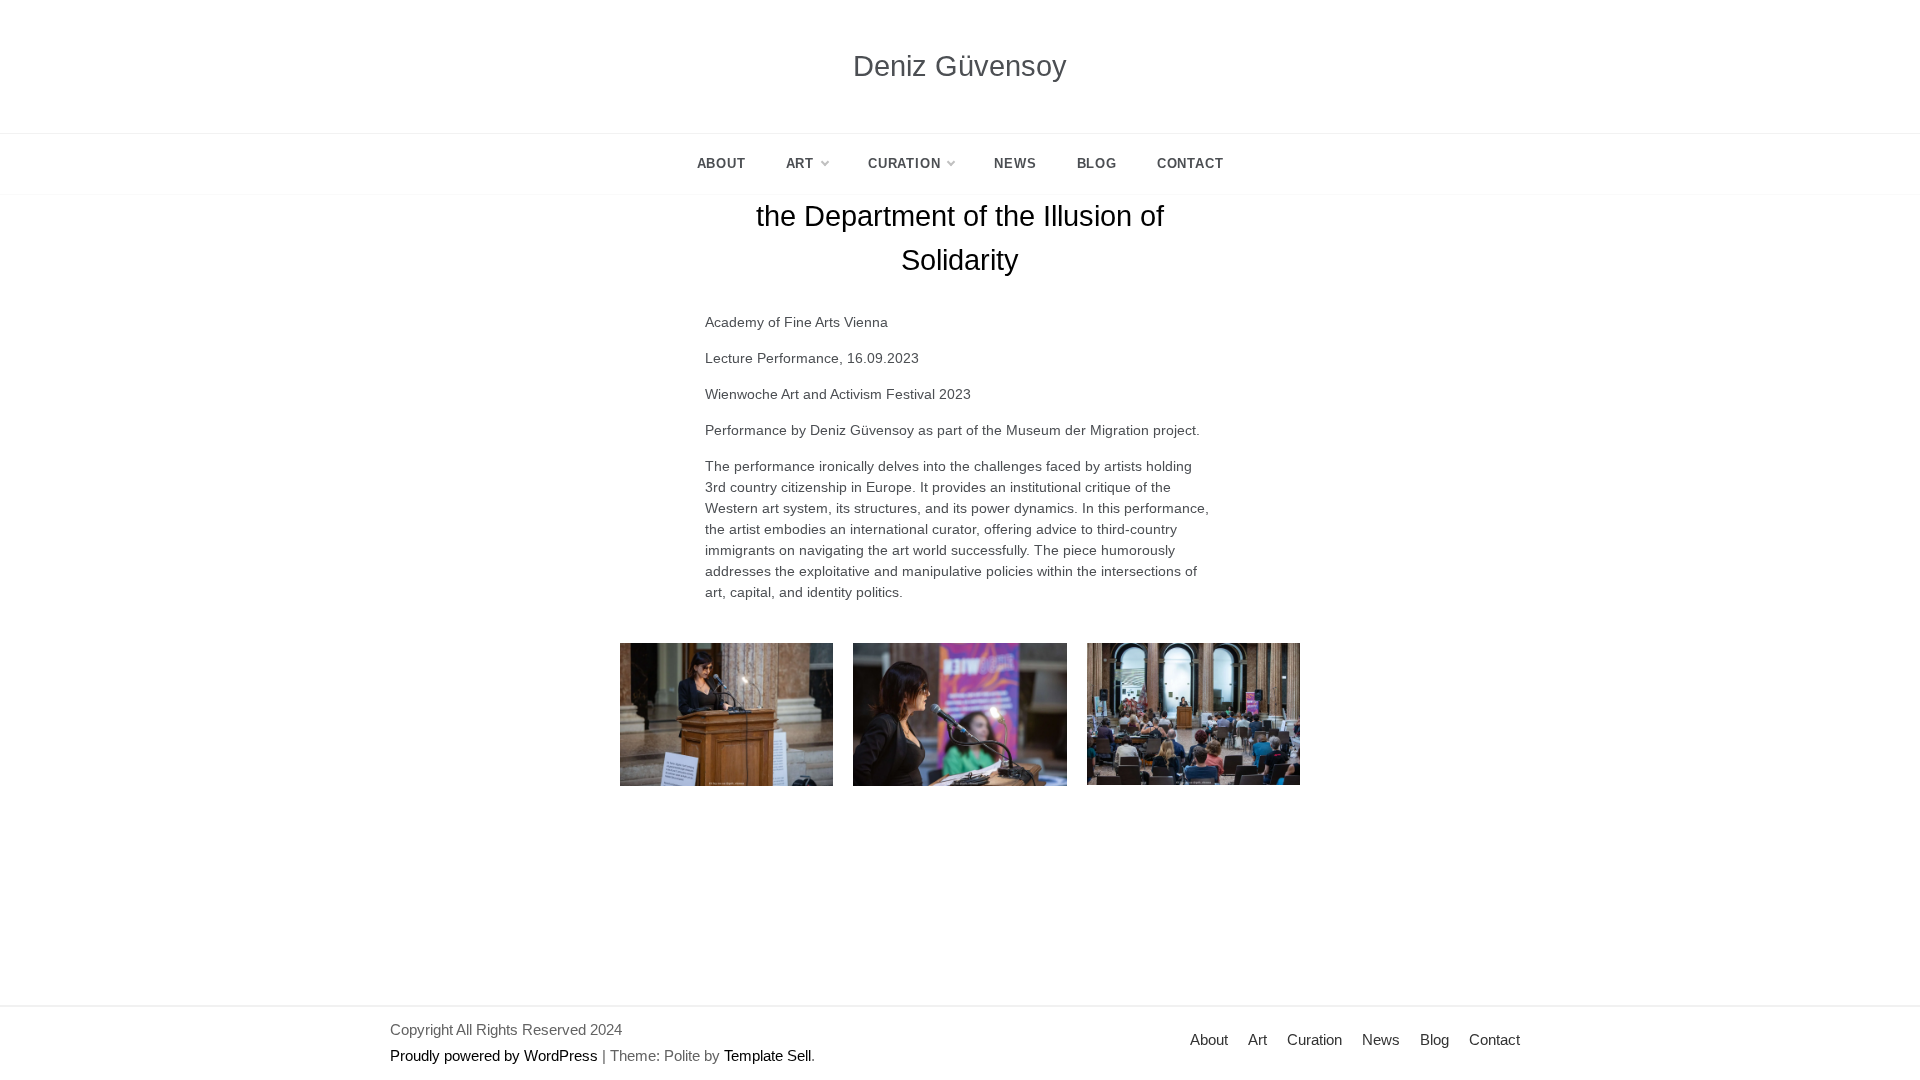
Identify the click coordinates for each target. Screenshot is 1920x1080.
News (1015, 163)
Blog (1097, 163)
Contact (1190, 163)
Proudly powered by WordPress (494, 1055)
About (721, 163)
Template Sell (767, 1055)
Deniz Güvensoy (960, 66)
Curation (904, 163)
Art (800, 163)
